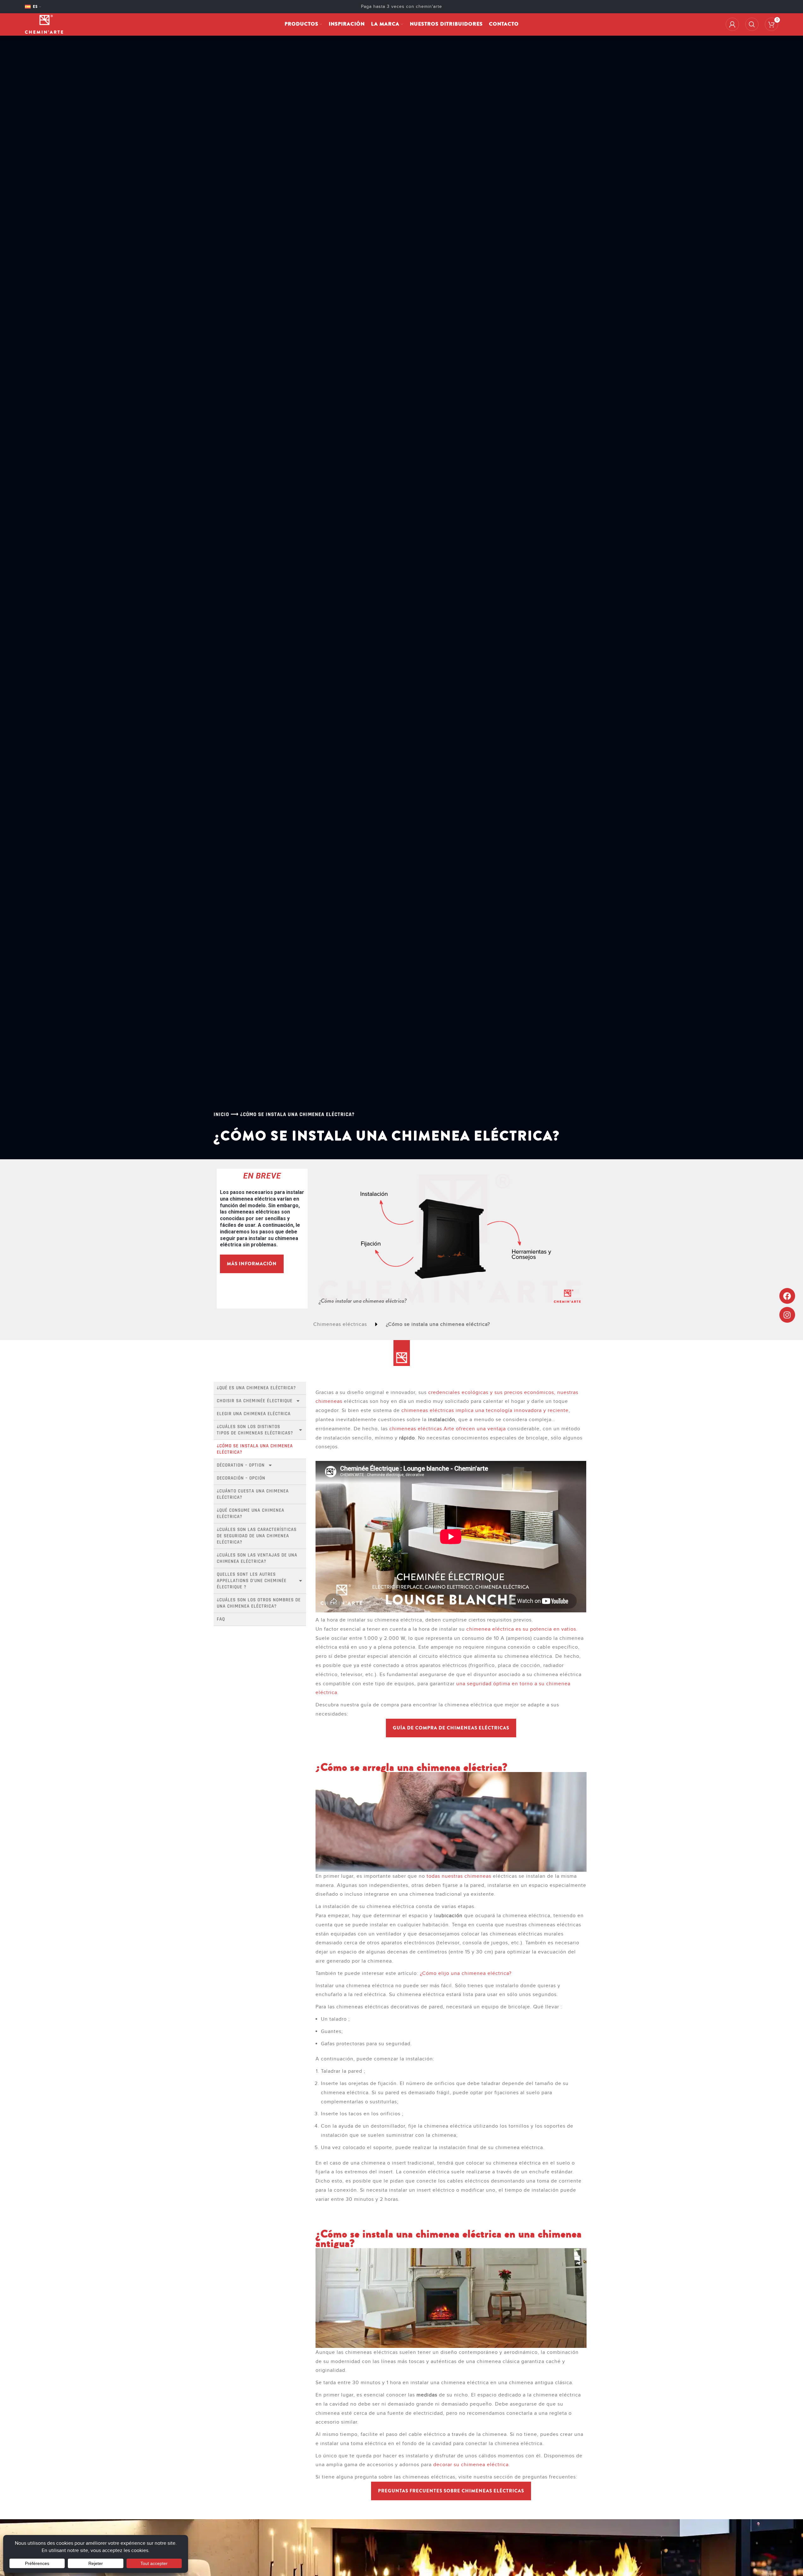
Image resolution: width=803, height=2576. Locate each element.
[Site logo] (44, 24)
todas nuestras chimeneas (459, 1876)
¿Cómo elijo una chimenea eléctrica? (466, 1973)
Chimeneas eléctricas (340, 1324)
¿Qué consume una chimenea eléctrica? (251, 1513)
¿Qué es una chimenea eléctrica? (256, 1388)
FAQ (221, 1619)
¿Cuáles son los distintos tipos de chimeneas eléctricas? (255, 1430)
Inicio (221, 1114)
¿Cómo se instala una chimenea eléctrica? (256, 1449)
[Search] (752, 24)
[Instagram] (787, 1315)
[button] (451, 1728)
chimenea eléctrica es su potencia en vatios (521, 1629)
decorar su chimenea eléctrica (471, 2465)
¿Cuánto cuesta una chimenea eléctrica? (254, 1494)
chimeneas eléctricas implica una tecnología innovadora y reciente (485, 1410)
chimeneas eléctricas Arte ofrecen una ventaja (448, 1429)
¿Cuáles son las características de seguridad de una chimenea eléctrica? (257, 1536)
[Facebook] (787, 1296)
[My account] (732, 24)
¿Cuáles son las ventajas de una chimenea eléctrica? (258, 1558)
